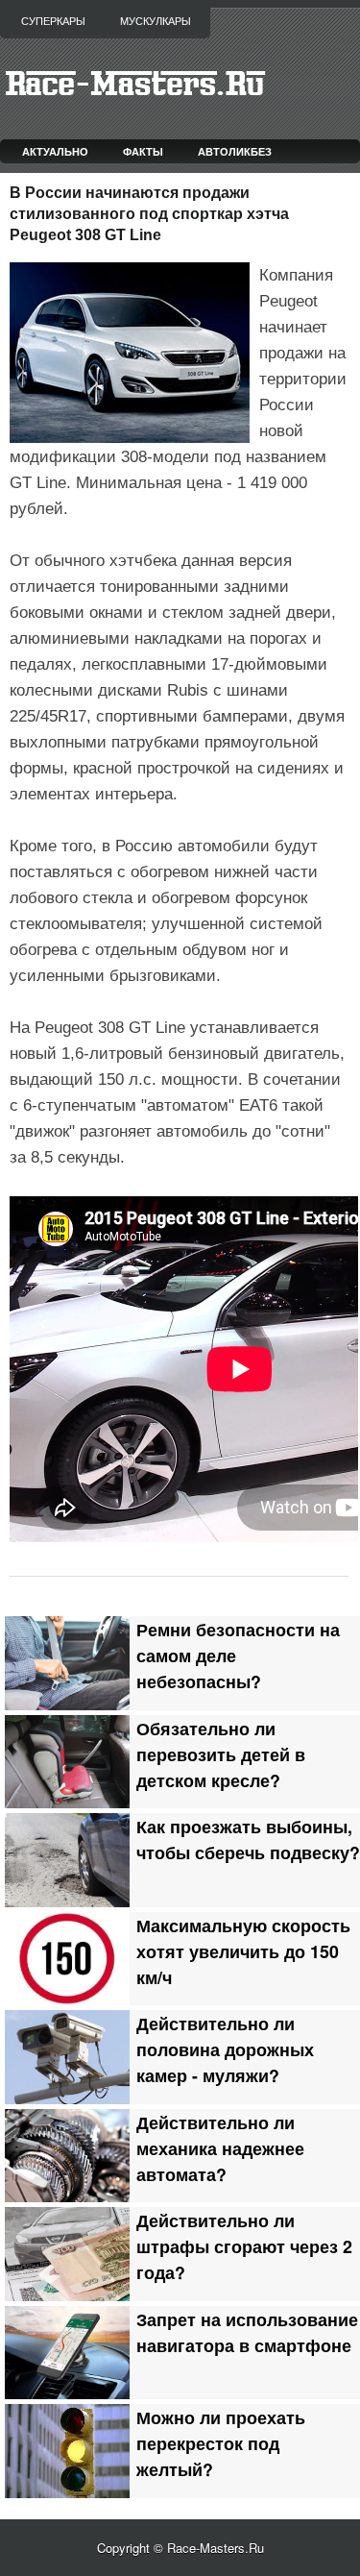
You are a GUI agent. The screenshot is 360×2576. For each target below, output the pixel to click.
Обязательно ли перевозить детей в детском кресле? (221, 1754)
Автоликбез (235, 151)
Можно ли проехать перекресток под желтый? (221, 2443)
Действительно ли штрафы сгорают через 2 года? (244, 2246)
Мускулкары (156, 21)
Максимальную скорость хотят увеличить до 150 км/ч (243, 1951)
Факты (143, 151)
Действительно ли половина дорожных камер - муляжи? (225, 2049)
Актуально (55, 151)
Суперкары (53, 21)
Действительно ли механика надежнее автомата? (220, 2148)
